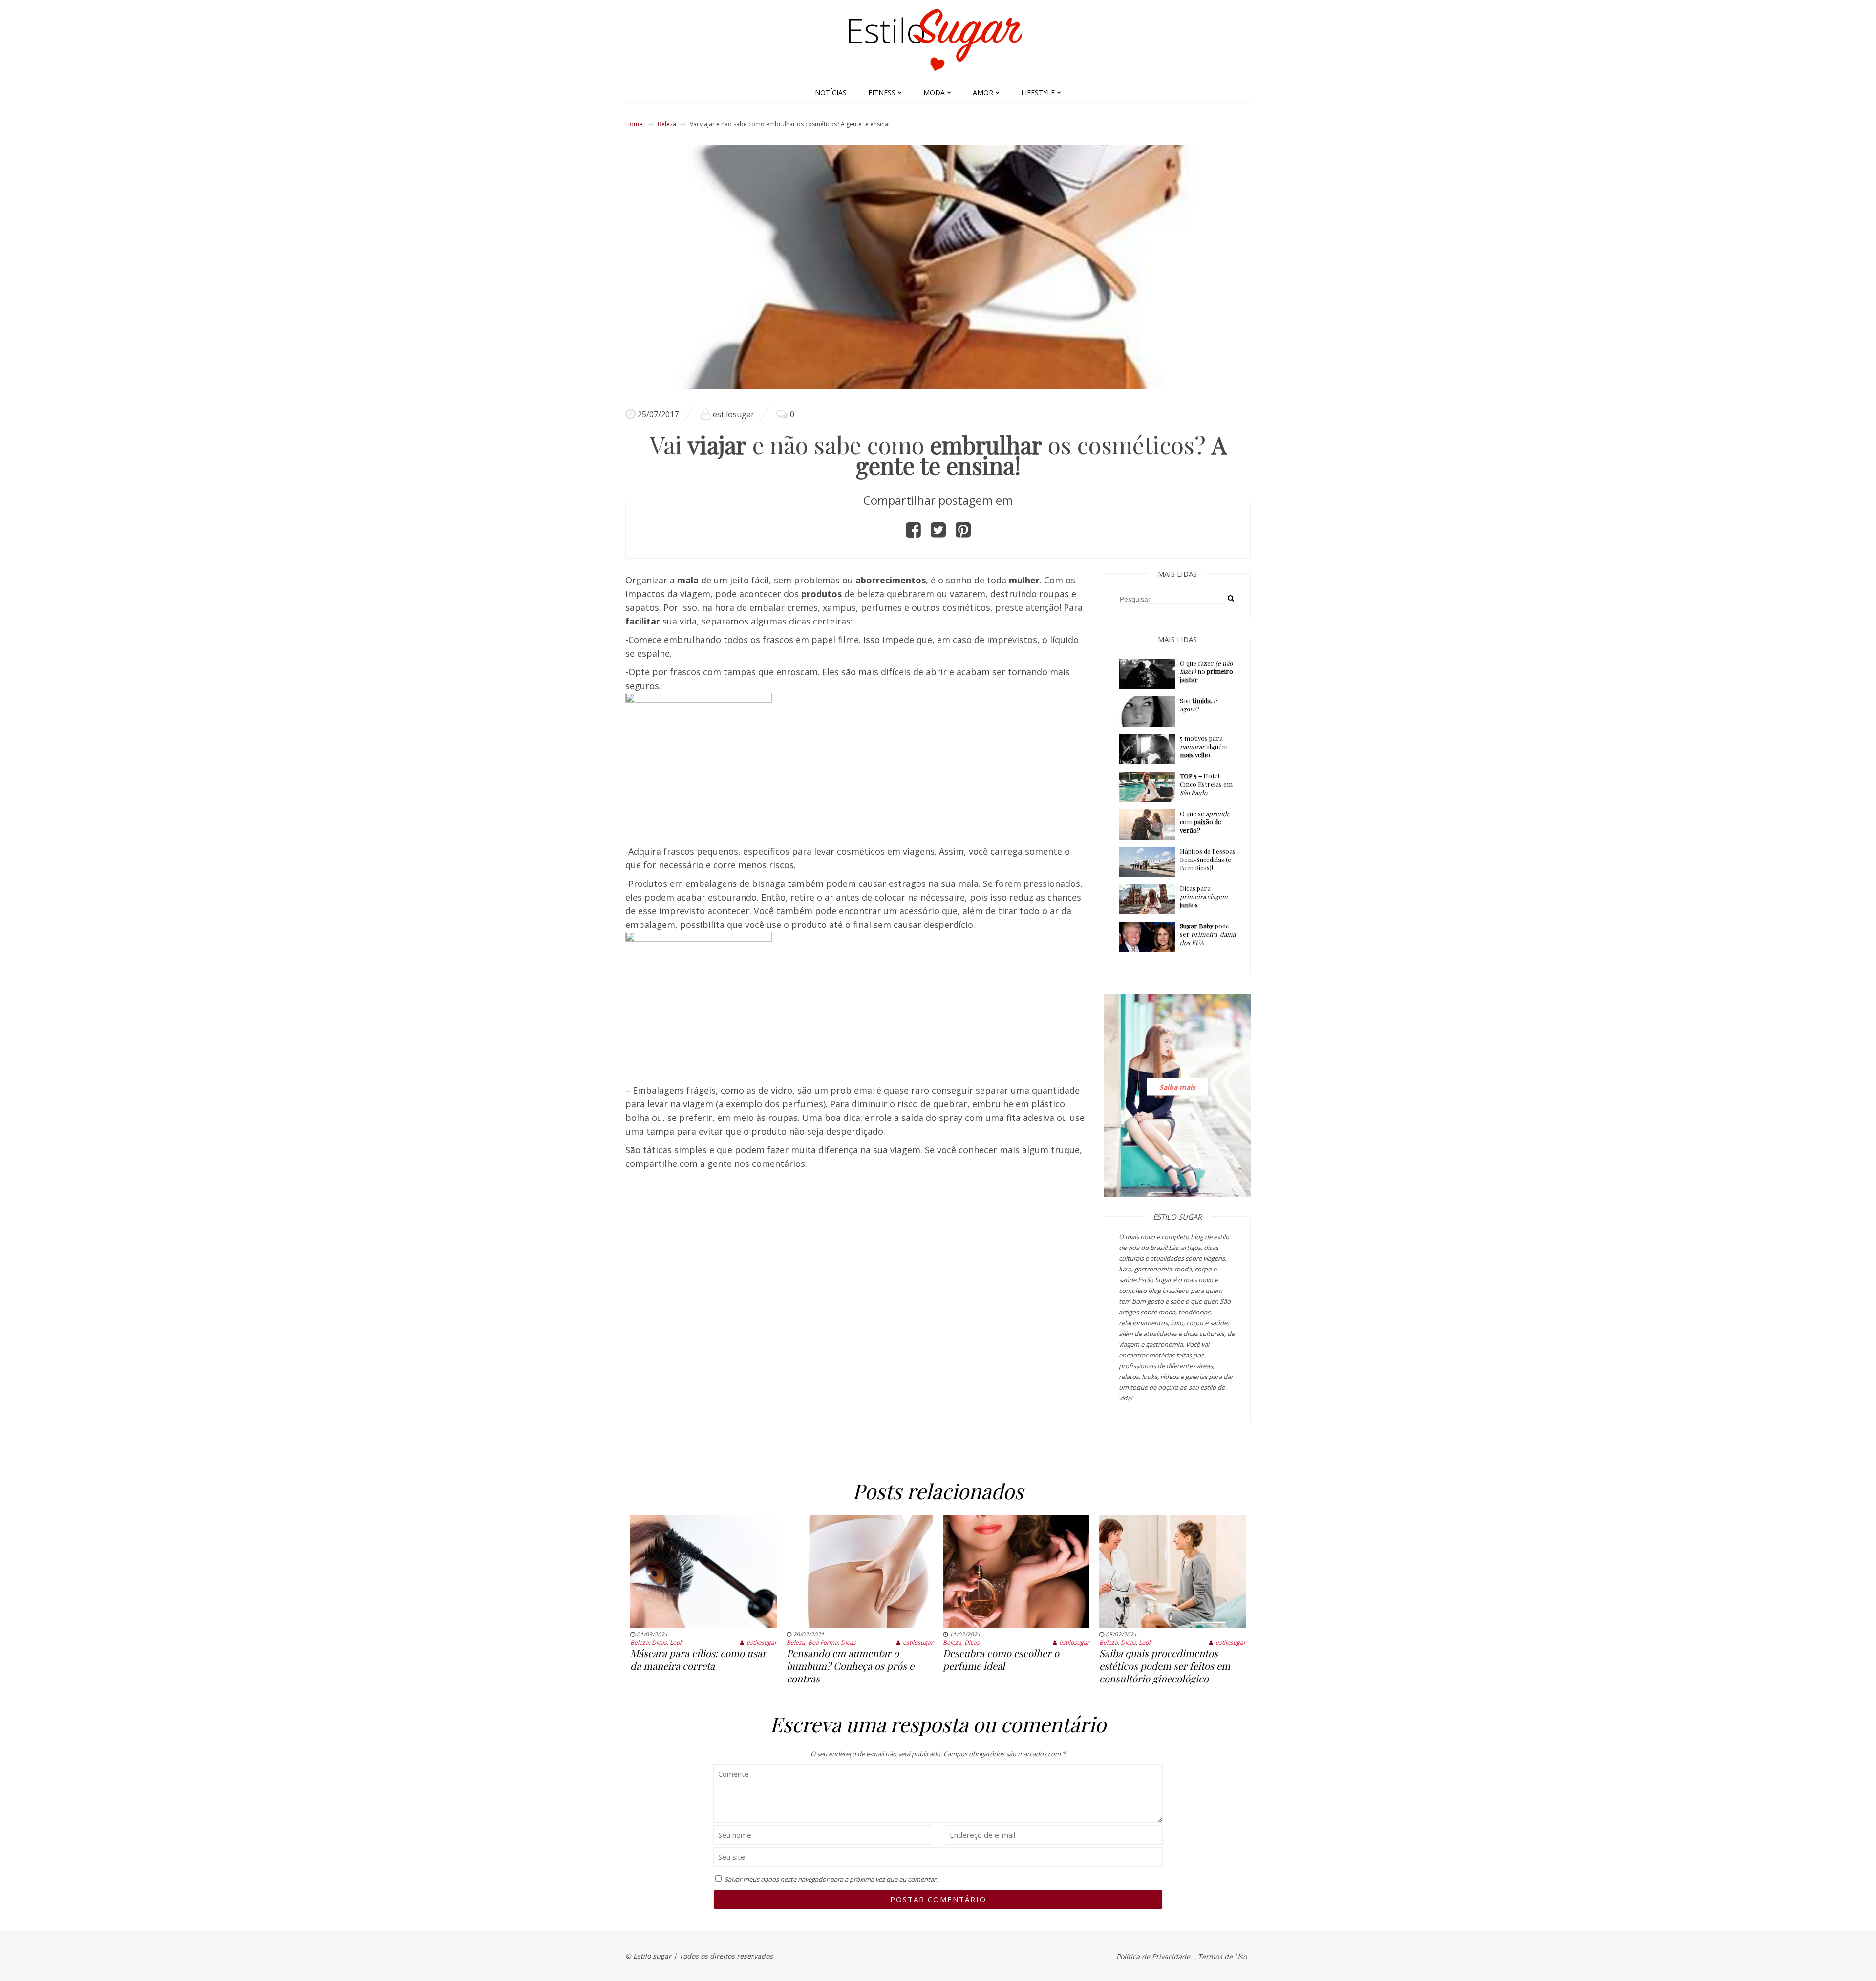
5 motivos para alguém (1204, 746)
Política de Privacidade (1153, 1956)
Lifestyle (1038, 93)
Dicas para (1204, 896)
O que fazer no (1206, 671)
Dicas (659, 1643)
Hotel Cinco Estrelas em (1206, 784)
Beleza (667, 124)
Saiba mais (1177, 1087)
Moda (934, 93)
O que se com (1205, 822)
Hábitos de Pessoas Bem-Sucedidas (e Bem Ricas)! (1208, 859)
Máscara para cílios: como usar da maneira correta (698, 1659)
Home (634, 124)
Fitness (882, 93)
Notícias (831, 93)
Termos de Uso (1222, 1956)
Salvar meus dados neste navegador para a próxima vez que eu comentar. (831, 1879)
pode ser (1208, 934)
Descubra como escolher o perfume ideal (1001, 1659)
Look (676, 1643)
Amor (983, 93)
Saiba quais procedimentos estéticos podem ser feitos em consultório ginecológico (1165, 1666)
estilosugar (734, 414)
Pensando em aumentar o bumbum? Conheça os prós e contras (850, 1666)
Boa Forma (823, 1643)
